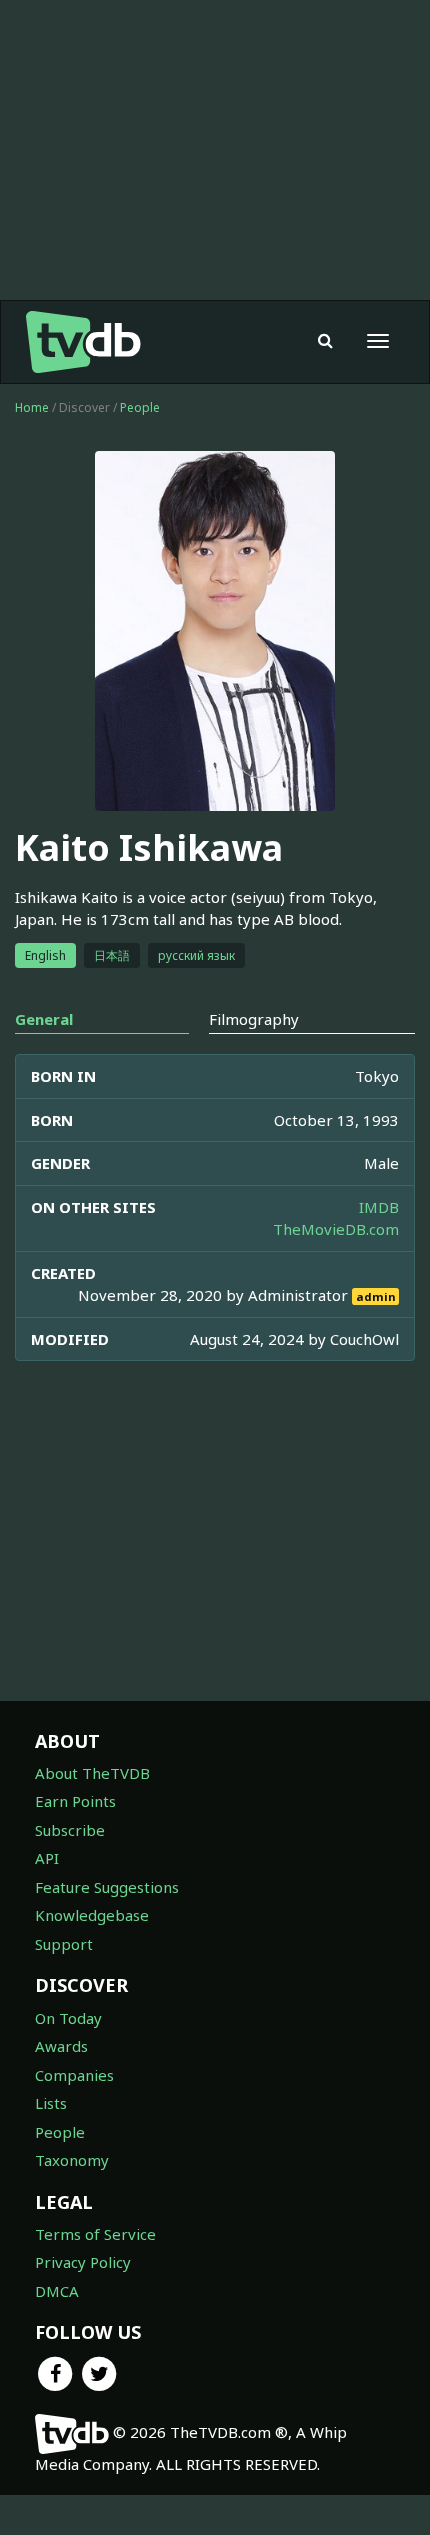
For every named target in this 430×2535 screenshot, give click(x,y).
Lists (51, 2103)
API (47, 1858)
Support (64, 1944)
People (140, 407)
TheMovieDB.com (336, 1229)
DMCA (57, 2291)
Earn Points (75, 1801)
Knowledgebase (92, 1915)
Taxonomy (72, 2160)
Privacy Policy (83, 2262)
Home (32, 407)
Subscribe (70, 1830)
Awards (61, 2046)
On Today (68, 2018)
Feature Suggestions (107, 1887)
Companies (74, 2075)
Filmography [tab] (254, 1019)
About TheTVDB (92, 1773)
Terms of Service (95, 2234)
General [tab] (44, 1019)
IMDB (379, 1207)
